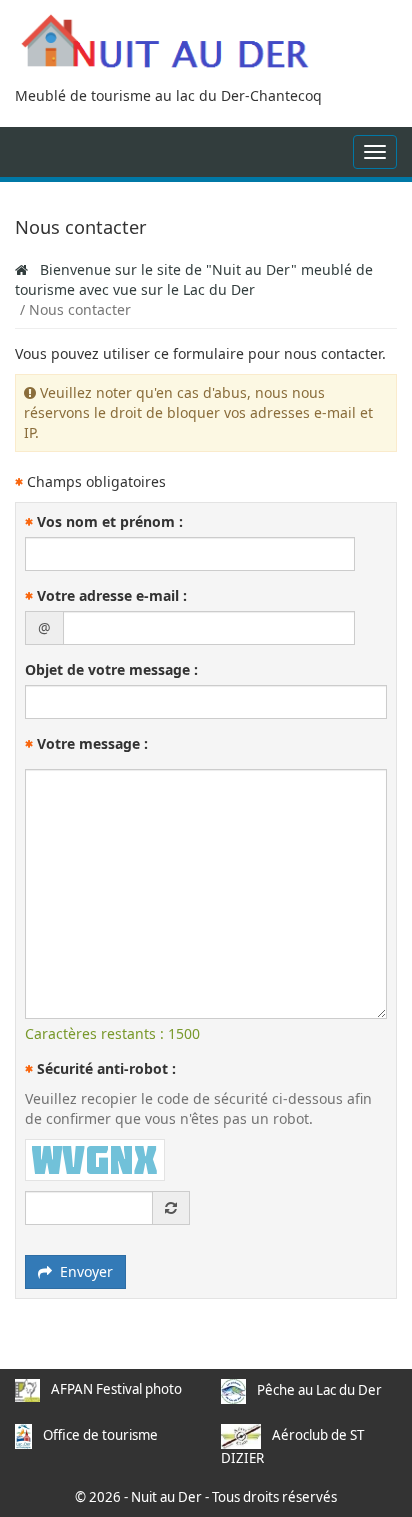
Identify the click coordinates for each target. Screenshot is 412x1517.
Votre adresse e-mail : (110, 595)
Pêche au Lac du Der (319, 1390)
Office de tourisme (100, 1435)
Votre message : (90, 743)
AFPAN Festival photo (116, 1389)
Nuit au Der (166, 1497)
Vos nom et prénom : (108, 521)
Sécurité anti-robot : (104, 1068)
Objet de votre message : (111, 669)
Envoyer (82, 1271)
